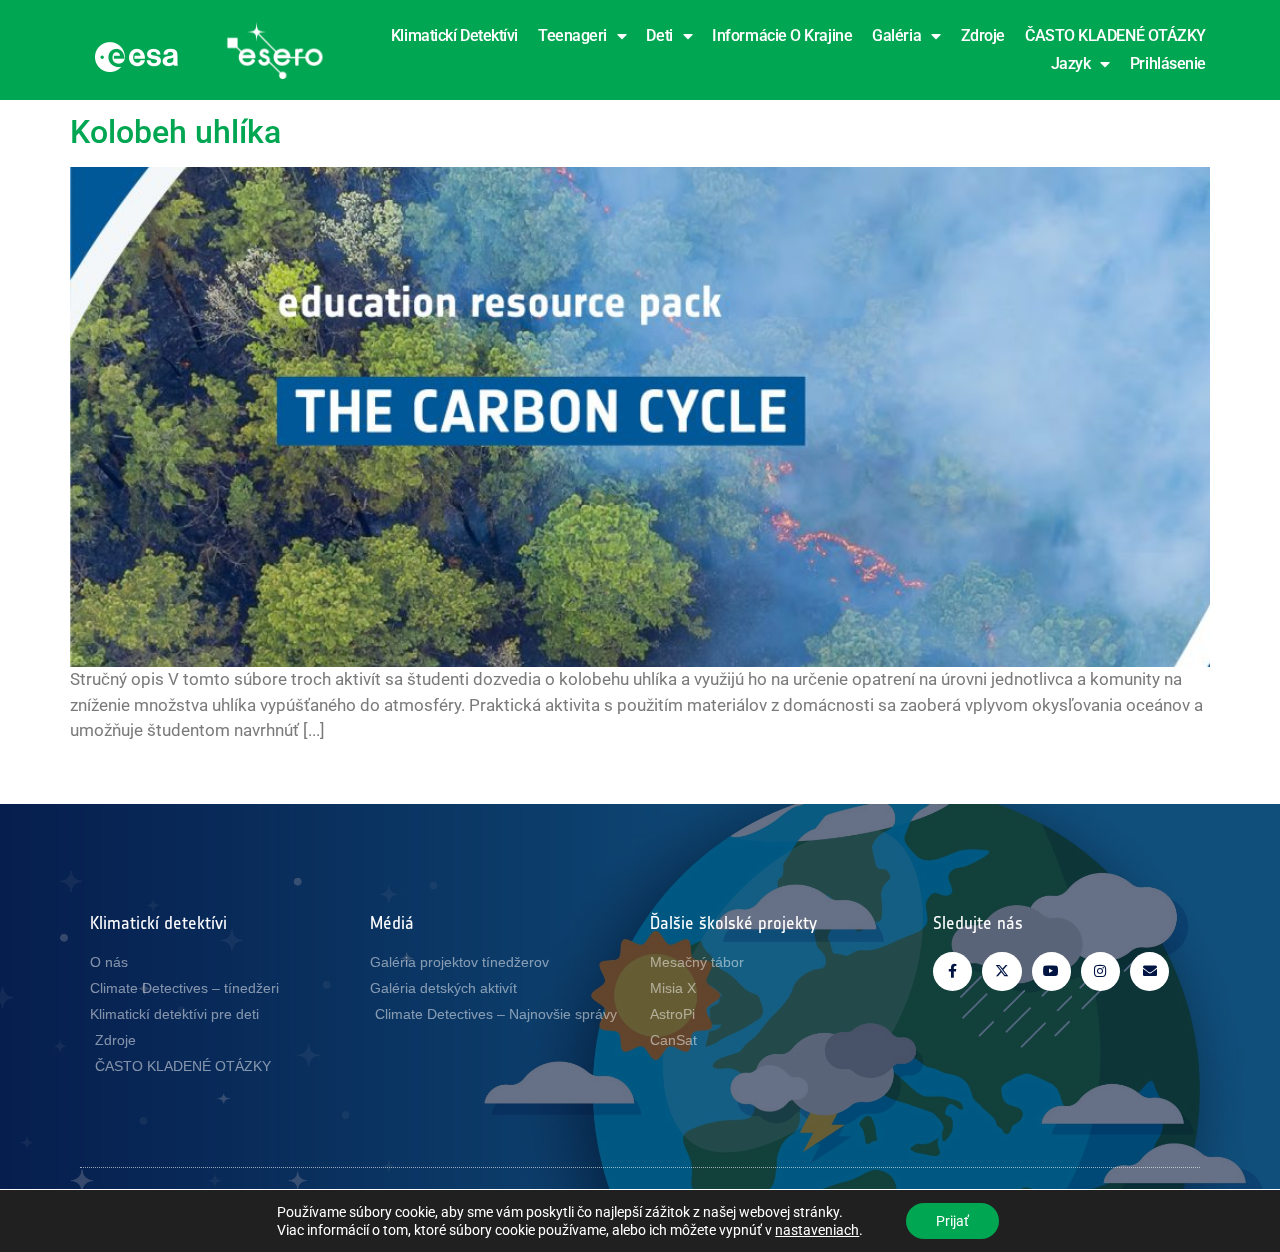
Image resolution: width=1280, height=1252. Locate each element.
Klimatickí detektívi (454, 35)
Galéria (896, 35)
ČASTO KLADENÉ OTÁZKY (1115, 35)
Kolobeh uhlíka (175, 132)
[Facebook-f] (952, 971)
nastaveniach (817, 1230)
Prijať (952, 1221)
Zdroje (983, 35)
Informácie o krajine (782, 35)
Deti (659, 35)
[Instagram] (1100, 971)
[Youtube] (1051, 971)
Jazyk (1071, 63)
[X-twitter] (1001, 971)
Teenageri (572, 35)
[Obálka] (1149, 971)
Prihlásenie (1168, 63)
